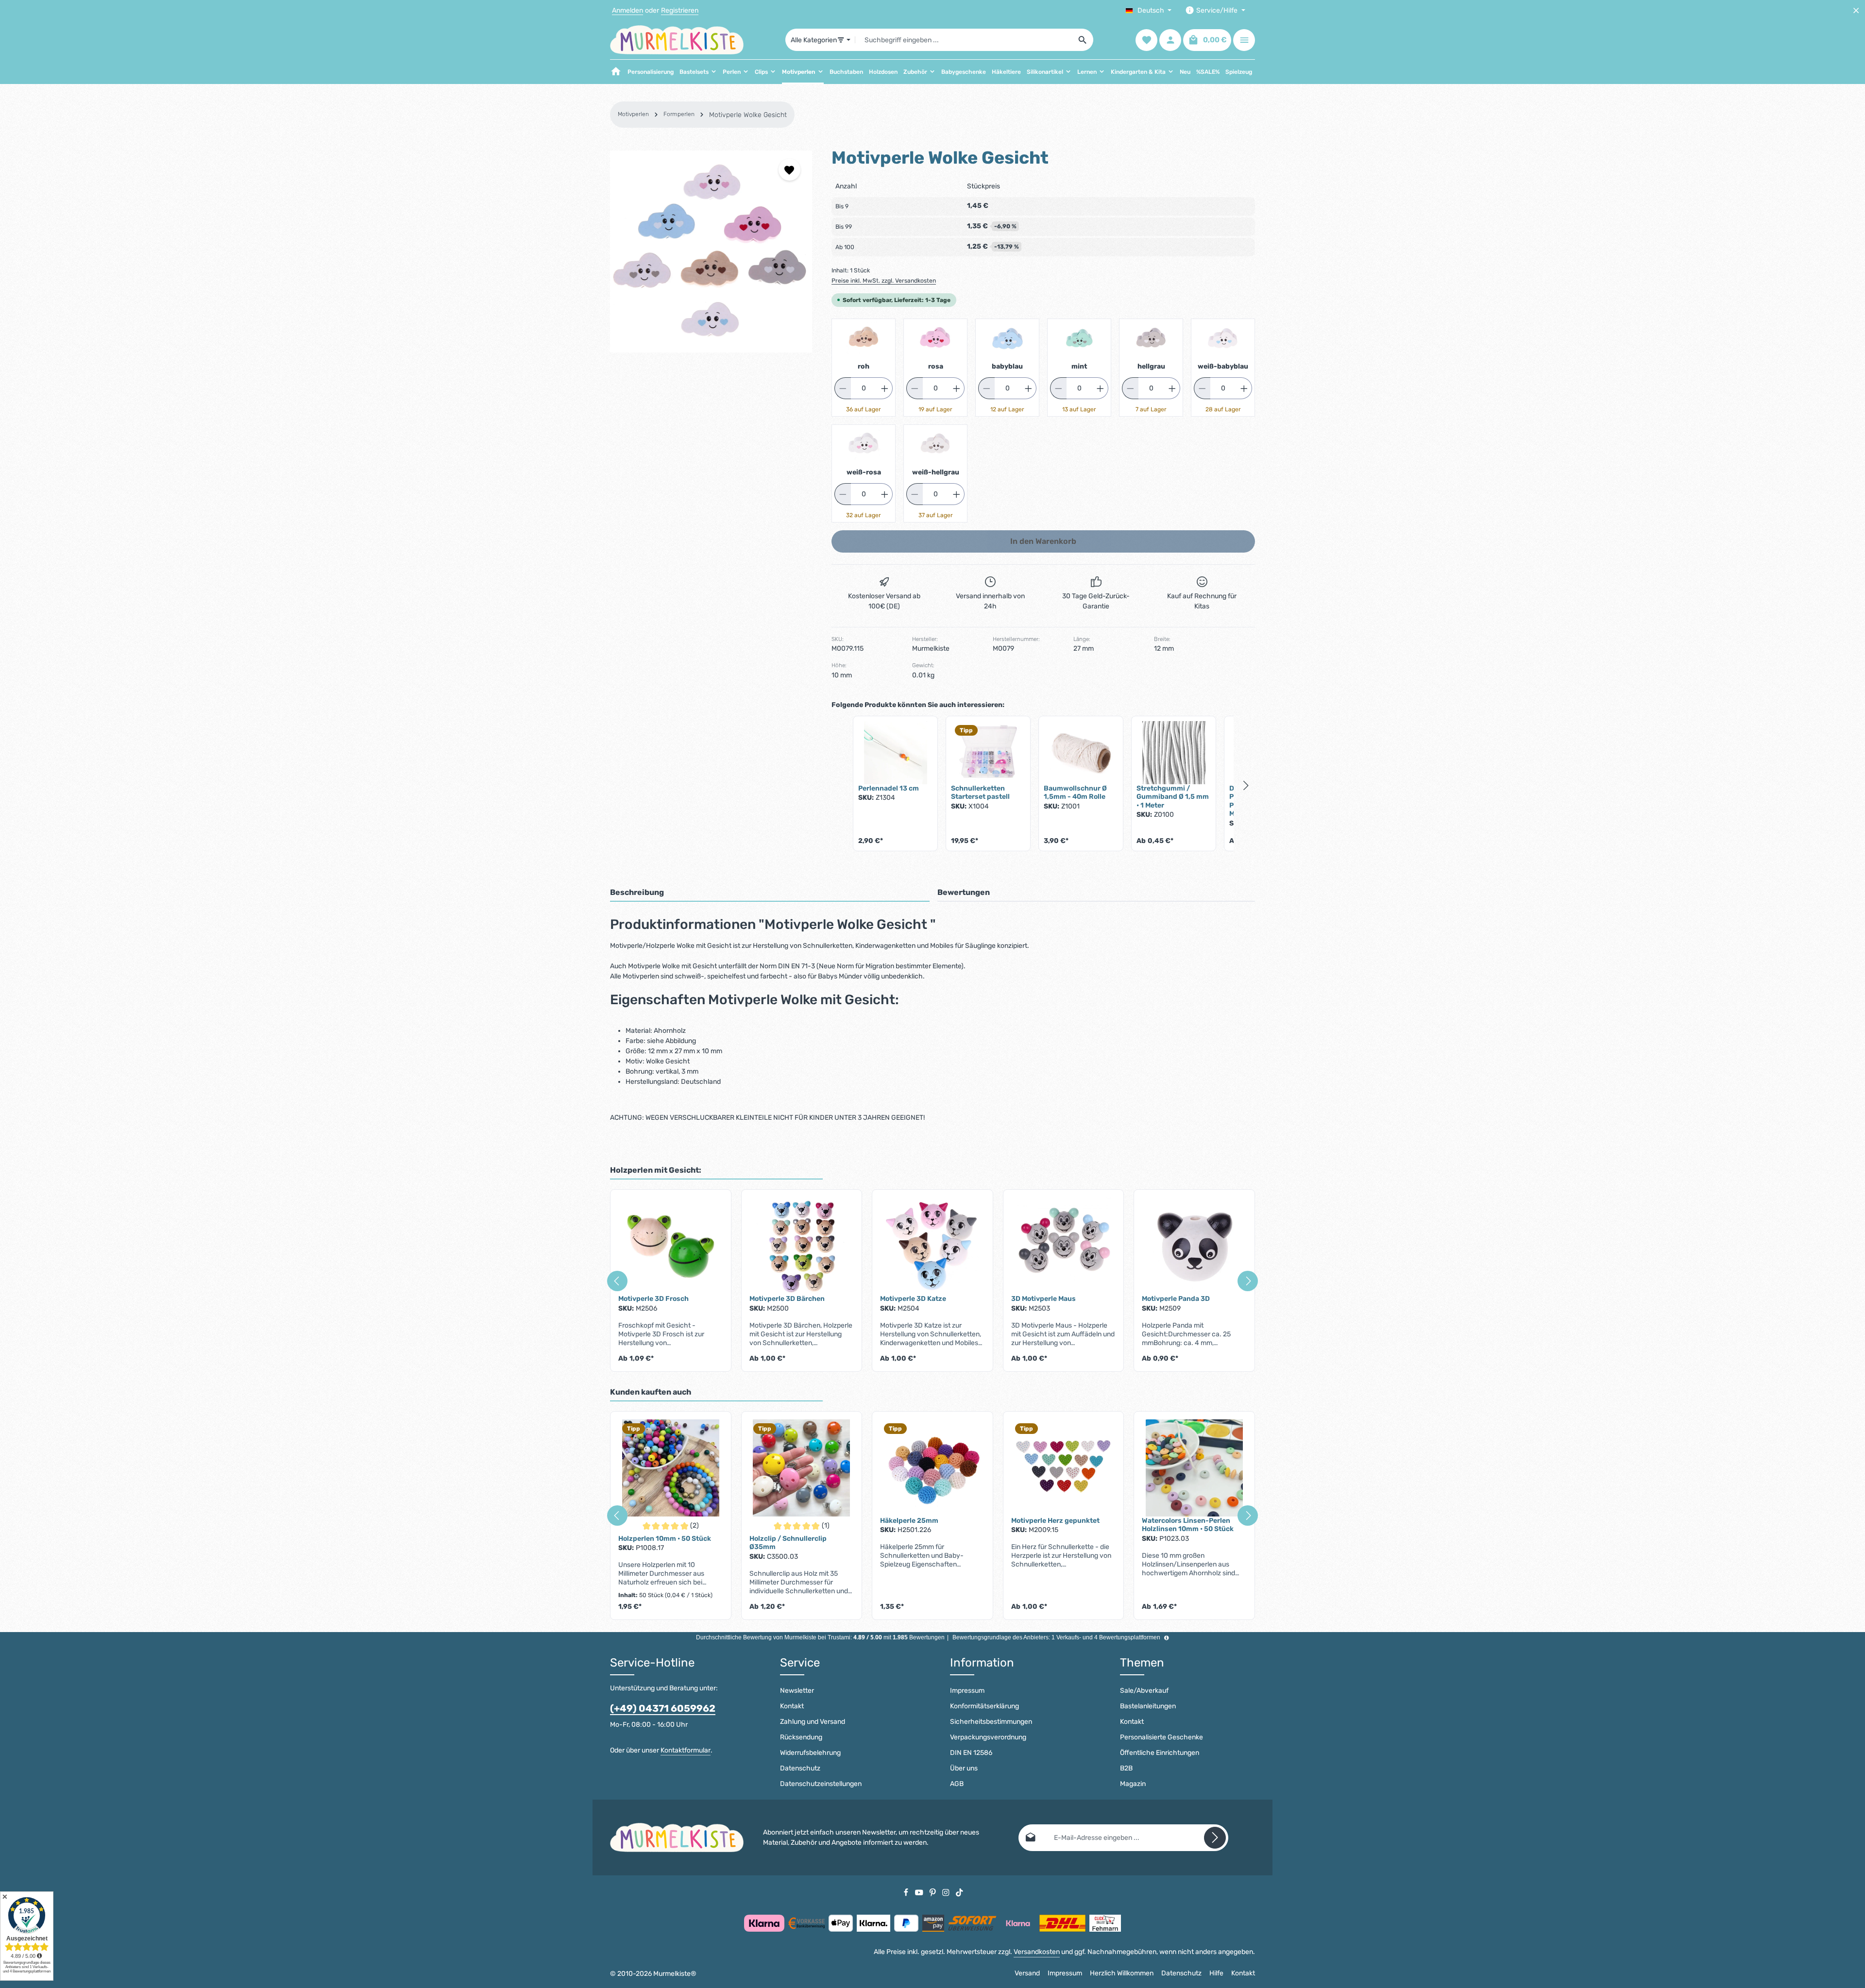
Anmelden (627, 10)
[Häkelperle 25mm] (932, 1468)
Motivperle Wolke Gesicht (748, 115)
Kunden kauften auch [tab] (651, 1392)
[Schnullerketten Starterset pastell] (988, 753)
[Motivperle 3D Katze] (932, 1246)
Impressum (967, 1691)
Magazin (1133, 1784)
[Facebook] (907, 1892)
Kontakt (792, 1706)
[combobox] (964, 40)
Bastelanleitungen (1148, 1706)
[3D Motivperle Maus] (1064, 1246)
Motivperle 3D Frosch (653, 1299)
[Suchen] (1083, 40)
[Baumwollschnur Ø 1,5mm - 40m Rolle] (1081, 753)
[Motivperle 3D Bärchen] (802, 1246)
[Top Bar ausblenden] (1856, 10)
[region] (711, 252)
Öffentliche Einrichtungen (1160, 1753)
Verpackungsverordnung (988, 1737)
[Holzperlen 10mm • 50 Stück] (671, 1468)
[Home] (616, 72)
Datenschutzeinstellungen (821, 1784)
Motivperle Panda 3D (1176, 1299)
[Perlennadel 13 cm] (895, 753)
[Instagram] (947, 1892)
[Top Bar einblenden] (1244, 40)
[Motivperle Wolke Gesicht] (711, 252)
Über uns (964, 1768)
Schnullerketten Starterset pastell (980, 793)
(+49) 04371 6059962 (663, 1708)
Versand (1027, 1973)
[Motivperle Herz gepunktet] (1064, 1468)
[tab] (770, 893)
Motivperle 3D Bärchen (787, 1299)
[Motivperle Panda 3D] (1194, 1246)
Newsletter (797, 1691)
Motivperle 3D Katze (913, 1299)
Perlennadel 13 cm (889, 788)
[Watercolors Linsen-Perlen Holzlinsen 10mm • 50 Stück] (1194, 1468)
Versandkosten (1037, 1952)
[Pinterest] (933, 1892)
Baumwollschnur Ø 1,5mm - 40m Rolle (1075, 793)
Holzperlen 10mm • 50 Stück (665, 1539)
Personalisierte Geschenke (1161, 1737)
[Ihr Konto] (1170, 40)
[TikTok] (959, 1892)
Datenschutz (800, 1768)
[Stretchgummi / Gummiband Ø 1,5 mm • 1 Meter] (1174, 753)
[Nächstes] (1248, 1281)
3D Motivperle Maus (1043, 1299)
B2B (1126, 1768)
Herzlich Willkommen (1122, 1973)
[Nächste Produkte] (1246, 785)
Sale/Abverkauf (1144, 1691)
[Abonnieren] (1215, 1838)
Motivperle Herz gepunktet (1055, 1521)
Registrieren (680, 10)
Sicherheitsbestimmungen (991, 1722)
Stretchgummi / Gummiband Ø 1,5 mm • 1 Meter (1173, 797)
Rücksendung (801, 1737)
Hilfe (1216, 1973)
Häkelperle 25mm (909, 1521)
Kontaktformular (686, 1750)
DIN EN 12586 (971, 1753)
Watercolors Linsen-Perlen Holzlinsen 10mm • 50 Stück (1188, 1525)
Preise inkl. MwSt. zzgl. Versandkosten (884, 281)
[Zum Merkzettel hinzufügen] (789, 170)
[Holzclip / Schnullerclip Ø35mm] (802, 1468)
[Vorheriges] (617, 1281)
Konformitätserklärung (984, 1706)
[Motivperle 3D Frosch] (671, 1246)
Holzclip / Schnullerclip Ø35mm (788, 1543)
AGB (957, 1784)
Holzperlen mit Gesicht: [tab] (656, 1170)
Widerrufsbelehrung (810, 1753)
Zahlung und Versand (813, 1722)
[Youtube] (920, 1892)
